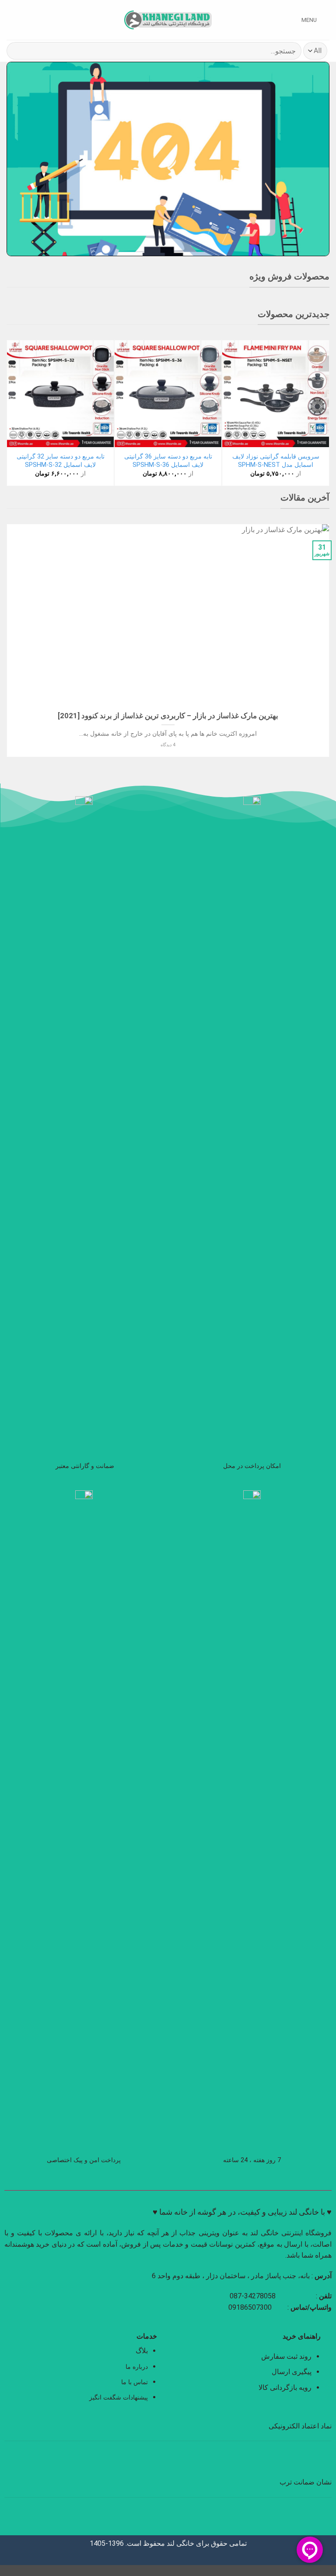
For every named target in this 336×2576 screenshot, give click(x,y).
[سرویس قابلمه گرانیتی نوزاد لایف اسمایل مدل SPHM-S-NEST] (276, 394)
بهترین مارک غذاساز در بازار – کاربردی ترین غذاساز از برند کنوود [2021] (168, 716)
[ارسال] (17, 51)
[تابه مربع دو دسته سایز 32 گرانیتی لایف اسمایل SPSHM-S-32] (60, 394)
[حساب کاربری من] (26, 20)
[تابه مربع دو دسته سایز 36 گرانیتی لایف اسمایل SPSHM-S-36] (168, 394)
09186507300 (251, 2307)
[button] (315, 20)
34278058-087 (253, 2296)
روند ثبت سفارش (286, 2356)
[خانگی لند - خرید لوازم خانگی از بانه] (168, 20)
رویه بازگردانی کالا (285, 2387)
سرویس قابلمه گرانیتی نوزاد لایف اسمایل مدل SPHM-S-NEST (276, 461)
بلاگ (142, 2351)
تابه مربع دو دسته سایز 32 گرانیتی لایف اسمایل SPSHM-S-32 (61, 461)
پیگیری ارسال (292, 2372)
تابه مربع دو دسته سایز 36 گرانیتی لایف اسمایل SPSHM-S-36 (168, 461)
